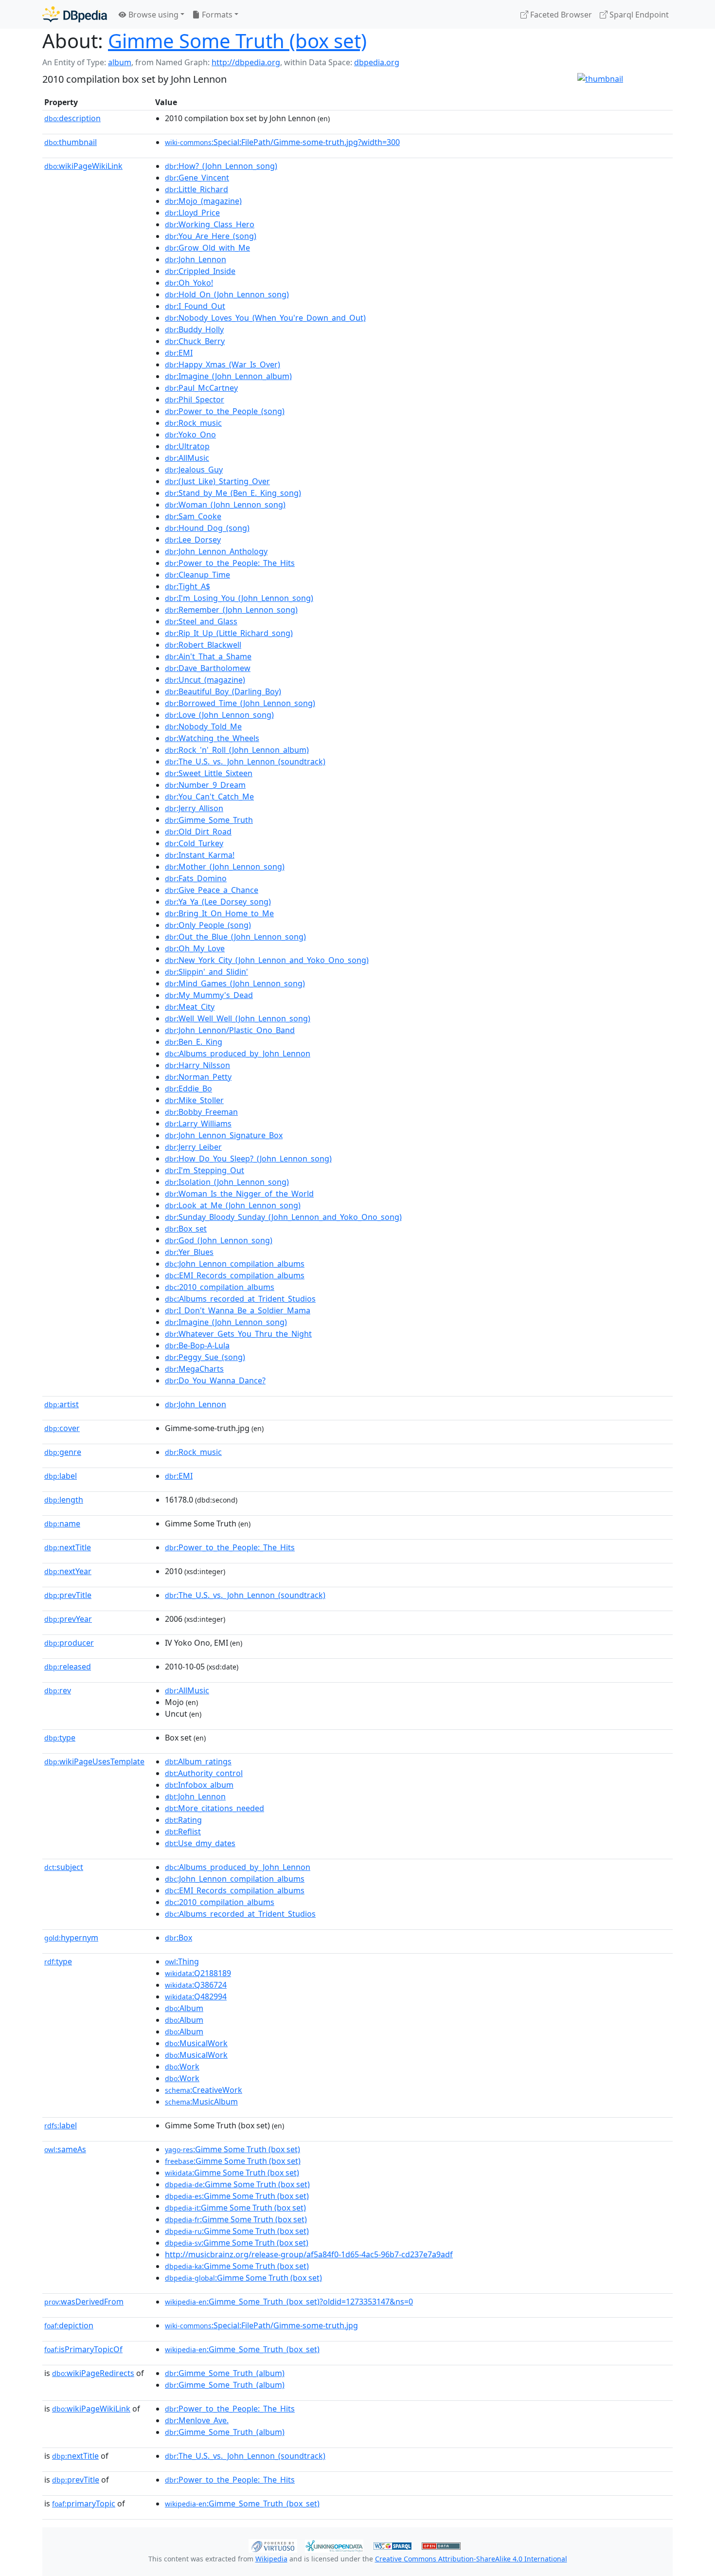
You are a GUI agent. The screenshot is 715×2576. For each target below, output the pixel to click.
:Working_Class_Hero (210, 224)
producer (69, 1643)
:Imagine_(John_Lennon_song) (226, 1322)
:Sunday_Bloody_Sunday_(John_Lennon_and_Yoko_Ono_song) (283, 1217)
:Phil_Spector (195, 399)
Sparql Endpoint (638, 15)
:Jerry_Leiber (193, 1147)
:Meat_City (190, 1007)
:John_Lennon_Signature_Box (224, 1135)
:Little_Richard (197, 189)
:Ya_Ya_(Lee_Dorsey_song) (218, 902)
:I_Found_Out (195, 306)
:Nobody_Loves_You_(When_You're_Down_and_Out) (265, 318)
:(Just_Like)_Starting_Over (217, 481)
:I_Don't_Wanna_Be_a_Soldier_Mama (238, 1310)
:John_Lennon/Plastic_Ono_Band (230, 1030)
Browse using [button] (152, 15)
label (61, 1476)
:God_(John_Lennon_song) (219, 1240)
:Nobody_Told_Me (203, 726)
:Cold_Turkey (194, 843)
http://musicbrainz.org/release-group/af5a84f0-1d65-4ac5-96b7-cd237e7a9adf (309, 2254)
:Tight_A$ (188, 586)
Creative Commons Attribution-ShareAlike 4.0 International (471, 2559)
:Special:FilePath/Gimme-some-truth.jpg (261, 2325)
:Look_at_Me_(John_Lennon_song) (233, 1205)
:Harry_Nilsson (197, 1065)
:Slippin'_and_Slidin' (206, 972)
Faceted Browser (560, 15)
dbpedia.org (377, 62)
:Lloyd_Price (192, 213)
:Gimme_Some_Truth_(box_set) (242, 2349)
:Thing (182, 1961)
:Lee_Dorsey (193, 540)
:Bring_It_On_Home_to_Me (219, 913)
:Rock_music (193, 423)
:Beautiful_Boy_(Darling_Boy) (223, 691)
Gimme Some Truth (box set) (237, 41)
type (60, 1738)
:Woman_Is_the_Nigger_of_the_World (239, 1194)
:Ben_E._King (194, 1042)
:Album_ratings (198, 1761)
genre (63, 1452)
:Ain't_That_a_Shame (208, 656)
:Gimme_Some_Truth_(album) (225, 2373)
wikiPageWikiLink (83, 166)
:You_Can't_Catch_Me (209, 797)
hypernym (71, 1938)
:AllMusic (187, 458)
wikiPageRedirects (93, 2373)
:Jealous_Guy (194, 470)
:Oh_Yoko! (189, 283)
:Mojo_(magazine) (203, 201)
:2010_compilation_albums (220, 1287)
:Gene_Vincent (197, 178)
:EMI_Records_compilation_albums (235, 1275)
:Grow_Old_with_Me (207, 248)
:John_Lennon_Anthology (216, 551)
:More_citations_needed (214, 1808)
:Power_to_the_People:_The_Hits (230, 563)
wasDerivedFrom (84, 2302)
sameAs (65, 2149)
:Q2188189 (198, 1973)
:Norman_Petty (198, 1077)
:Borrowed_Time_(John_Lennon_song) (240, 703)
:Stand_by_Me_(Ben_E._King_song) (233, 493)
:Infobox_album (199, 1785)
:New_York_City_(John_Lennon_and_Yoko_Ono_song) (267, 960)
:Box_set (186, 1229)
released (68, 1667)
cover (62, 1428)
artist (62, 1404)
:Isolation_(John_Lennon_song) (227, 1182)
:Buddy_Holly (194, 329)
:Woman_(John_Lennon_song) (225, 505)
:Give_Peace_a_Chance (212, 890)
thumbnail (71, 142)
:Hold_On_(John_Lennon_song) (227, 294)
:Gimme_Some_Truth (209, 820)
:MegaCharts (194, 1369)
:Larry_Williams (198, 1124)
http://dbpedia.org (246, 62)
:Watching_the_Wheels (212, 738)
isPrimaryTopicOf (83, 2349)
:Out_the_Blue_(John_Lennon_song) (235, 937)
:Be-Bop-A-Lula (197, 1345)
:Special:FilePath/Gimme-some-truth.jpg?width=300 (282, 142)
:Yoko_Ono (190, 435)
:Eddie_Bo (188, 1088)
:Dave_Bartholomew (208, 668)
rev (58, 1690)
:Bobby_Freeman (201, 1112)
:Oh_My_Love (195, 948)
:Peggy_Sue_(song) (205, 1357)
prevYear (68, 1619)
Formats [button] (216, 15)
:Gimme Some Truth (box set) (232, 2149)
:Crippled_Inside (200, 271)
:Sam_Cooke (193, 516)
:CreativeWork (204, 2090)
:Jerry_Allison (194, 808)
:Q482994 (196, 1996)
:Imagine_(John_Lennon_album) (228, 376)
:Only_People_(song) (208, 925)
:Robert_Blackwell (203, 645)
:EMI (179, 353)
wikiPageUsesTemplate (94, 1761)
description (72, 118)
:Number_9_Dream (205, 785)
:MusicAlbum (201, 2102)
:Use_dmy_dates (200, 1843)
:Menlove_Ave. (197, 2420)
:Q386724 (196, 1985)
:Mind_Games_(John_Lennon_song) (235, 983)
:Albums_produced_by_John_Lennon (238, 1053)
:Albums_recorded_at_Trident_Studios (240, 1299)
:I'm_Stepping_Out (205, 1170)
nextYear (68, 1571)
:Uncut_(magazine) (205, 680)
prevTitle (68, 1595)
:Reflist (183, 1832)
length (64, 1500)
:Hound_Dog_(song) (207, 528)
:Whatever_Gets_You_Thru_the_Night (238, 1334)
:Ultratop (187, 446)
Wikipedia (271, 2559)
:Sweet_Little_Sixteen (209, 773)
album (120, 62)
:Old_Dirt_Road (198, 832)
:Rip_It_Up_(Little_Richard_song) (229, 633)
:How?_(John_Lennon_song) (221, 166)
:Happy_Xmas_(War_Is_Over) (223, 364)
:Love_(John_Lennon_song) (219, 715)
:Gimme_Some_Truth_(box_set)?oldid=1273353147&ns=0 (289, 2302)
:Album (184, 2008)
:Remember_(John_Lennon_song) (231, 610)
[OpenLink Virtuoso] (273, 2545)
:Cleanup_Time (197, 575)
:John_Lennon (196, 259)
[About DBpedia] (75, 14)
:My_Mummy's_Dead (209, 995)
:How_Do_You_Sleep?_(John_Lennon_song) (248, 1159)
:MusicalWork (196, 2043)
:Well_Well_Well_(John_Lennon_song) (238, 1018)
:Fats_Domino (196, 878)
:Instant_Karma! (200, 855)
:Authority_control (204, 1773)
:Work (182, 2067)
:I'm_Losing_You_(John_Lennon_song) (239, 598)
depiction (69, 2325)
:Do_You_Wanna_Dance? (215, 1380)
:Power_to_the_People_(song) (225, 411)
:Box (179, 1938)
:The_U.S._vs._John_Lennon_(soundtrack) (245, 762)
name (62, 1524)
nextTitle (68, 1547)
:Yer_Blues (189, 1252)
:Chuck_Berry (195, 341)
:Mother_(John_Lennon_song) (225, 867)
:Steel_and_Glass (201, 621)
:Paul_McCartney (201, 388)
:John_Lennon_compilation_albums (235, 1264)
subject (64, 1867)
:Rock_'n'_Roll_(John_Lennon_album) (237, 750)
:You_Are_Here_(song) (211, 236)
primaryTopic (84, 2503)
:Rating (183, 1820)
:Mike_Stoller (194, 1100)
